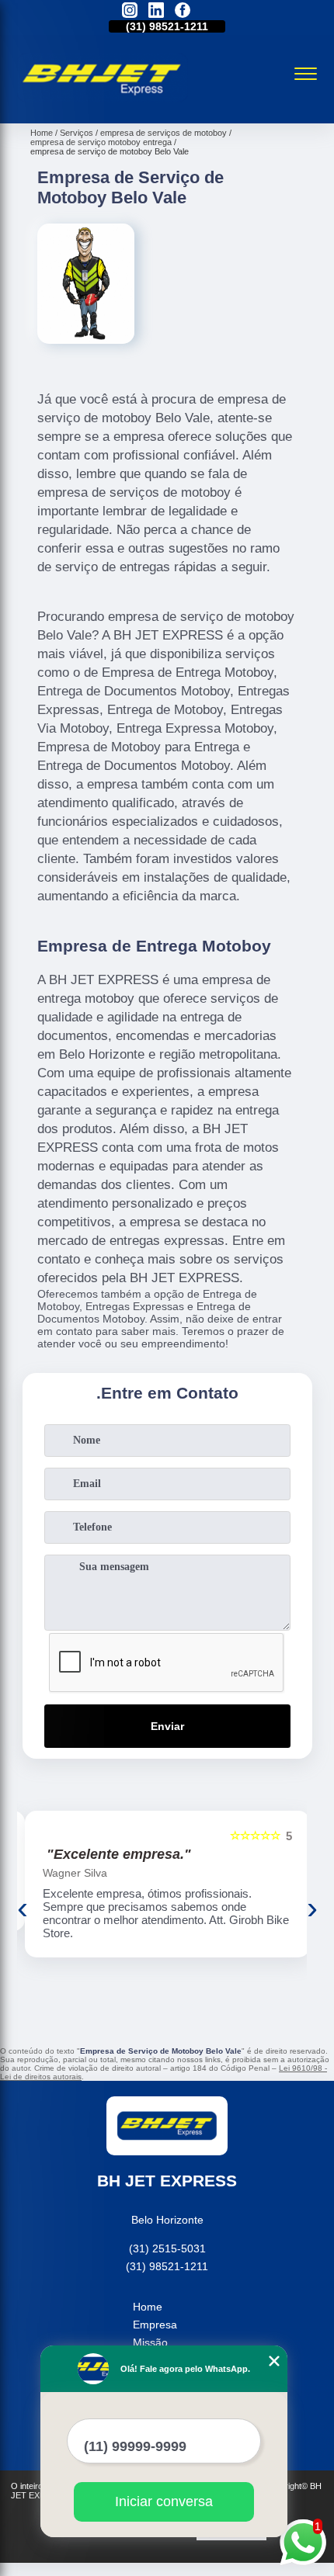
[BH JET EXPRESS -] (103, 106)
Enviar (167, 1726)
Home (148, 2307)
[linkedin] (156, 11)
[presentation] (23, 1908)
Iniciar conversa (164, 2501)
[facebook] (183, 11)
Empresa (155, 2325)
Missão (150, 2342)
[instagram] (130, 11)
